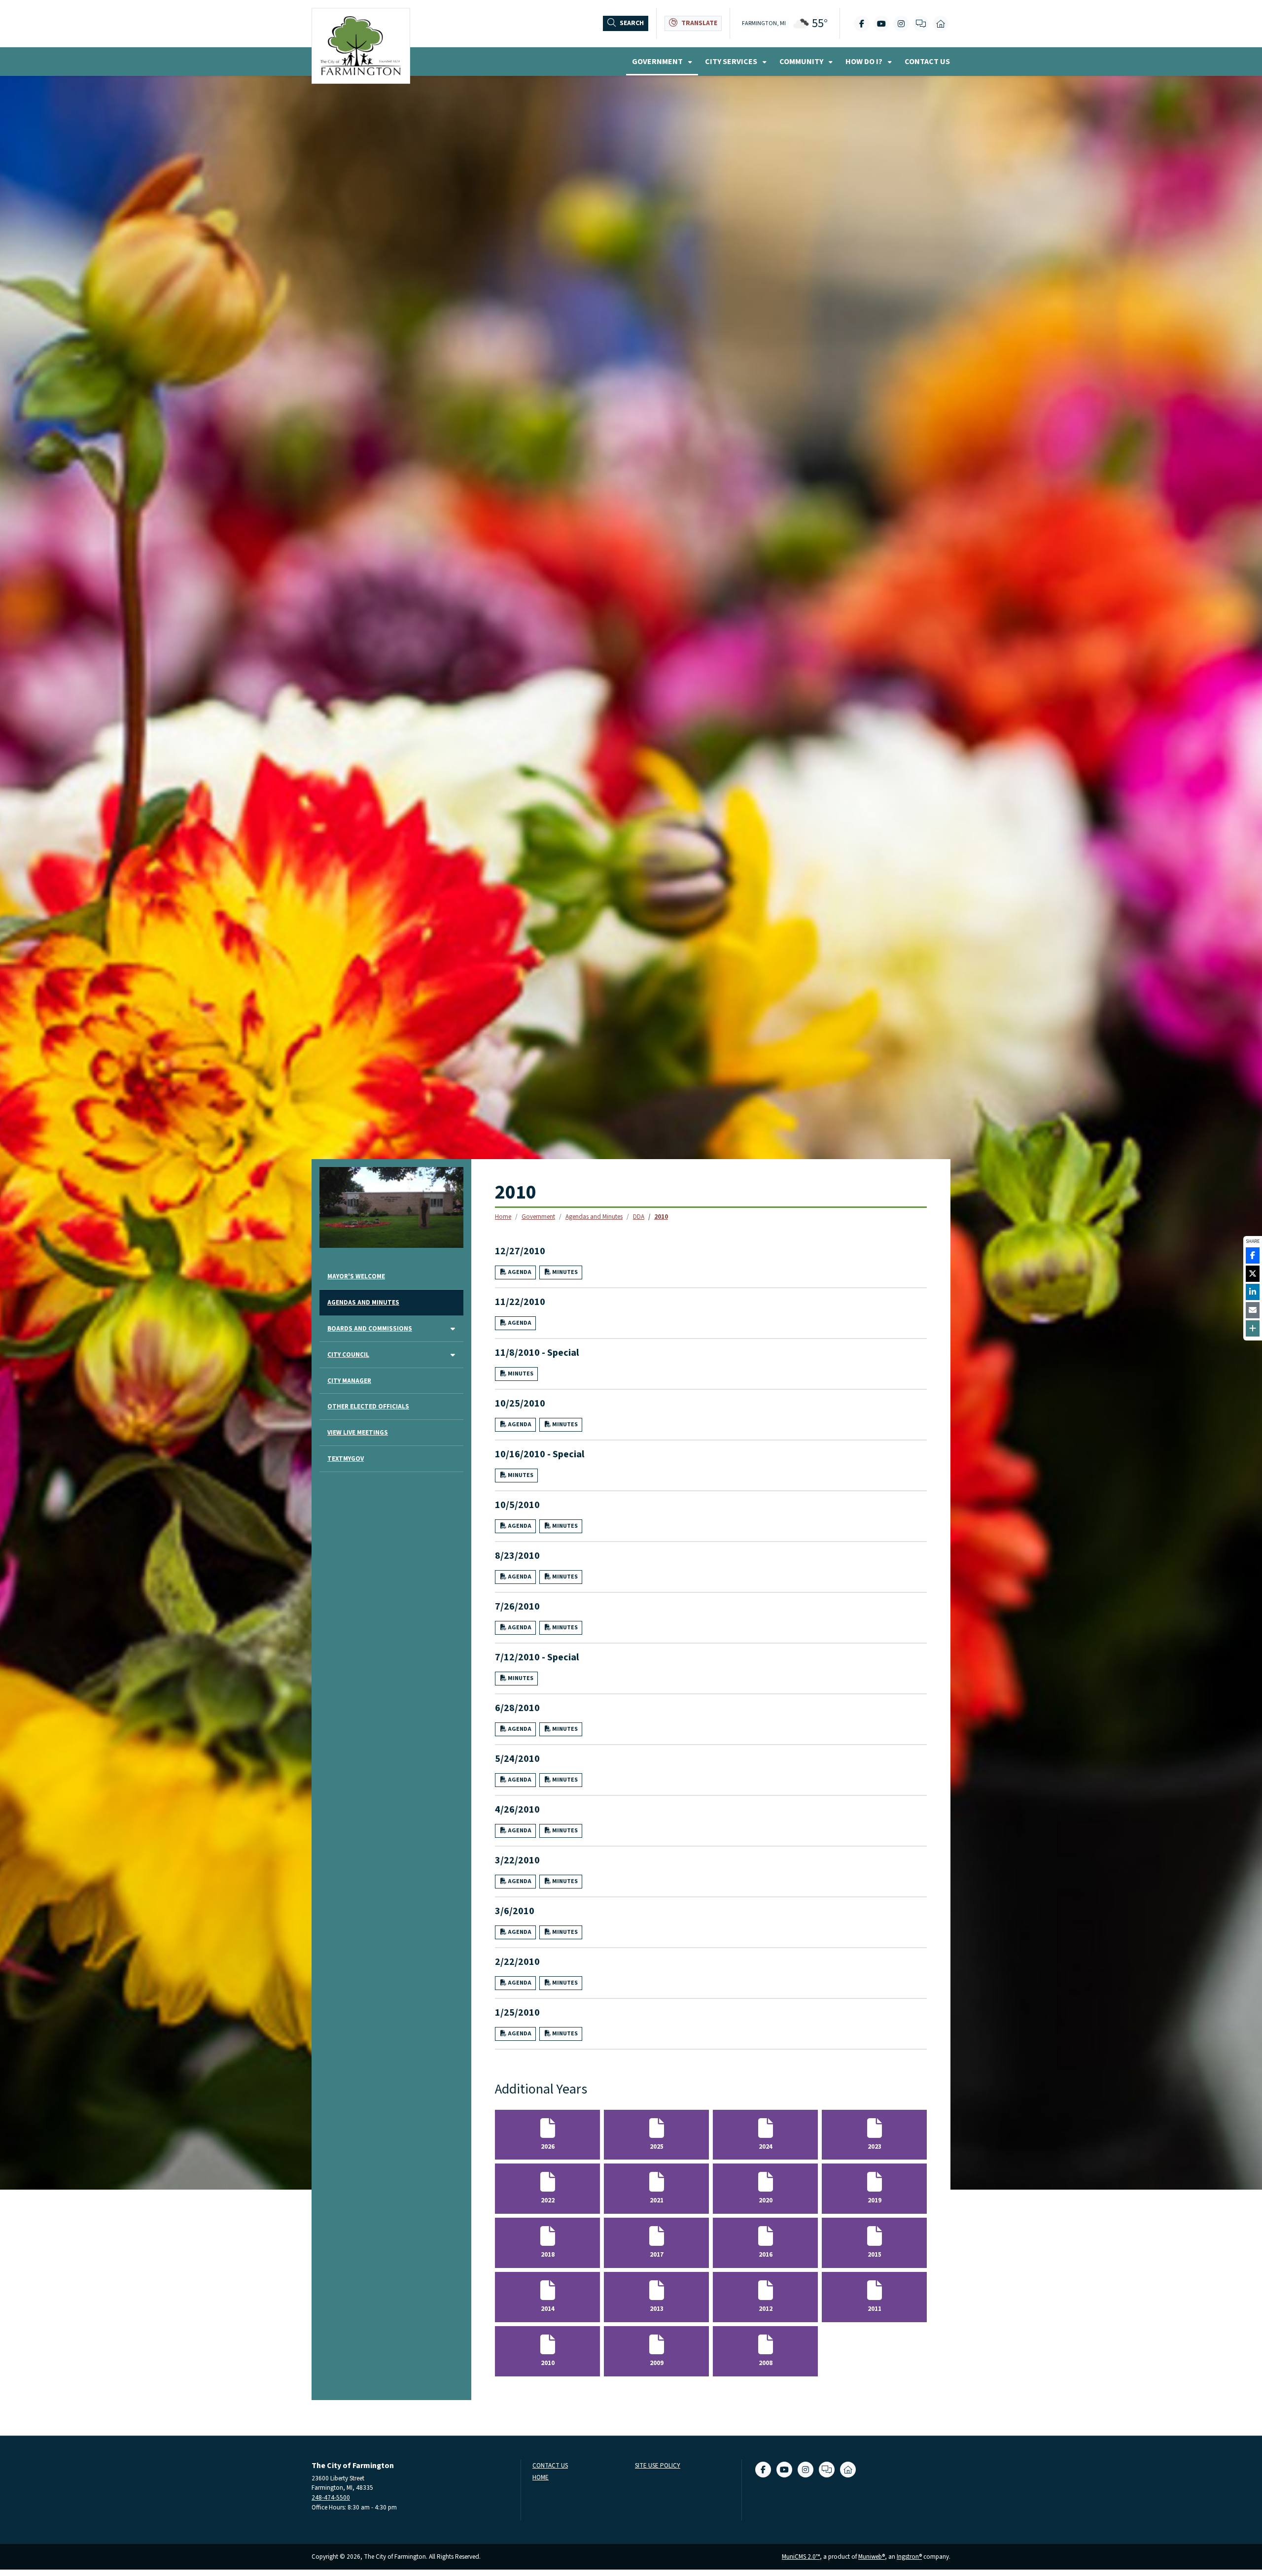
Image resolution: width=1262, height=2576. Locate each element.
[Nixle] (921, 24)
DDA (639, 1217)
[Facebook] (862, 24)
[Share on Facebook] (1253, 1255)
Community (802, 62)
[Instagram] (901, 24)
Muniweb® (872, 2557)
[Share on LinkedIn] (1253, 1292)
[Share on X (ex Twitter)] (1253, 1274)
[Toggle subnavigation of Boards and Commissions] (453, 1329)
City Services (732, 62)
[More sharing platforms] (1253, 1328)
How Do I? (865, 62)
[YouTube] (881, 24)
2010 (661, 1217)
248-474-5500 (331, 2497)
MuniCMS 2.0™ (801, 2557)
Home (503, 1217)
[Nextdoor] (941, 24)
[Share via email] (1253, 1310)
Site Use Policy (658, 2466)
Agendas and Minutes (594, 1217)
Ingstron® (909, 2557)
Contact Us (927, 62)
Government (658, 62)
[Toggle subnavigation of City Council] (453, 1356)
